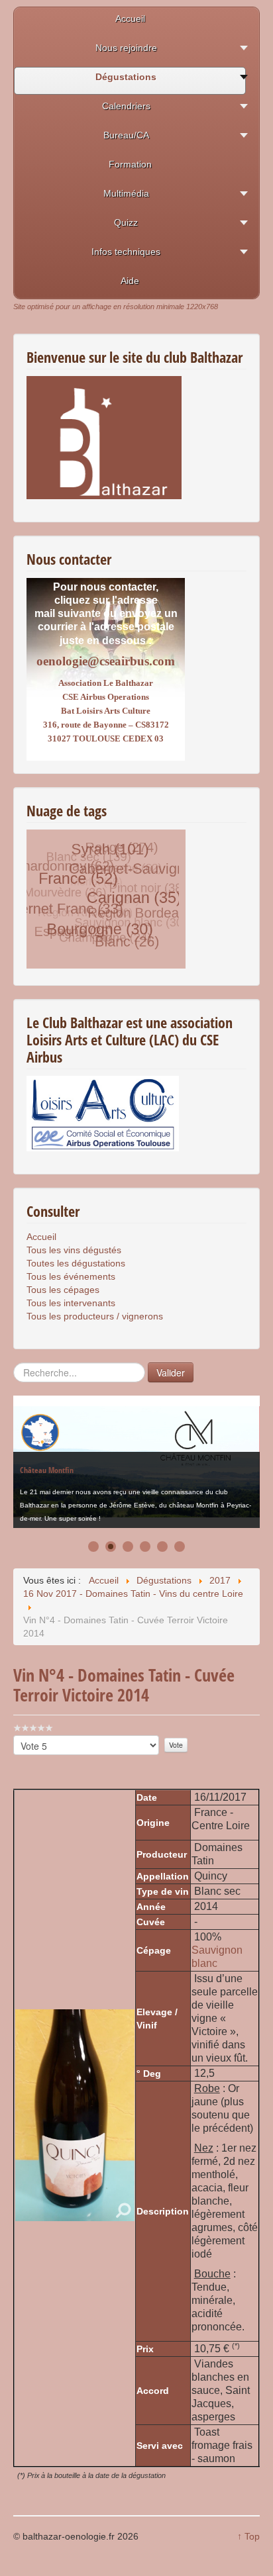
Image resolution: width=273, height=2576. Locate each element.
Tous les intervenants (71, 1303)
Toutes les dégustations (76, 1263)
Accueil (41, 1237)
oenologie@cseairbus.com (106, 661)
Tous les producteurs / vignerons (95, 1316)
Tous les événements (71, 1276)
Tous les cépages (63, 1290)
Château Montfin (47, 1463)
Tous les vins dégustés (74, 1250)
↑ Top (248, 2536)
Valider (171, 1372)
